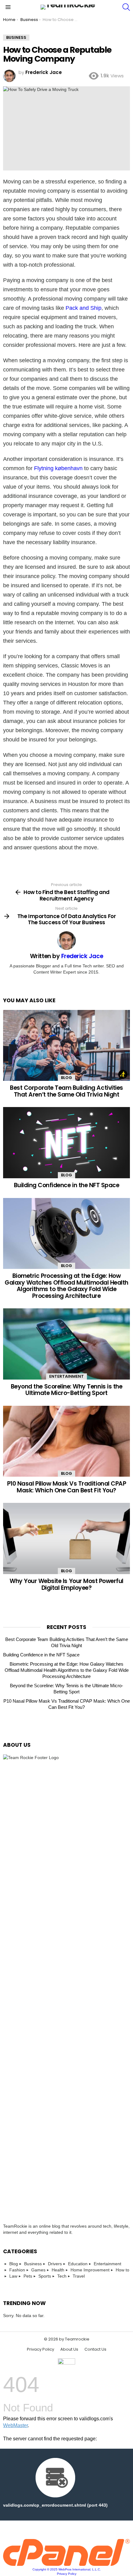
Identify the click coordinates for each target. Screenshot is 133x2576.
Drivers (55, 2264)
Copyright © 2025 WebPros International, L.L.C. (67, 2569)
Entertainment (66, 1376)
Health (58, 2270)
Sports (45, 2276)
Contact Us (95, 2349)
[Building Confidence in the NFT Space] (66, 1143)
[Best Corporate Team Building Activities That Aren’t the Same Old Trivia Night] (66, 1046)
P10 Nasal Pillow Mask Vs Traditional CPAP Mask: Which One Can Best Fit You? (67, 1487)
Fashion (17, 2270)
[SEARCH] (126, 7)
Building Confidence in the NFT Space (67, 1185)
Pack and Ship (84, 308)
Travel (79, 2276)
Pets (28, 2276)
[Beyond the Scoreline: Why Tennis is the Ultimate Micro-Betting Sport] (66, 1344)
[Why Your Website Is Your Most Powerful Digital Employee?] (66, 1538)
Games (38, 2270)
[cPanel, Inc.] (66, 2564)
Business (33, 2264)
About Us (69, 2349)
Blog (66, 1078)
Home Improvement (90, 2270)
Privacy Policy (41, 2349)
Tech (62, 2276)
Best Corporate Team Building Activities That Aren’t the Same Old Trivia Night (66, 1091)
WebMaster (15, 2425)
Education (78, 2264)
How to (122, 2270)
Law (13, 2276)
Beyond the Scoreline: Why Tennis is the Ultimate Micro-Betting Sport (66, 1390)
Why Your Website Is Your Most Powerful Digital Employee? (66, 1584)
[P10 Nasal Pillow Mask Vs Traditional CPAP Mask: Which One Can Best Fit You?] (66, 1441)
